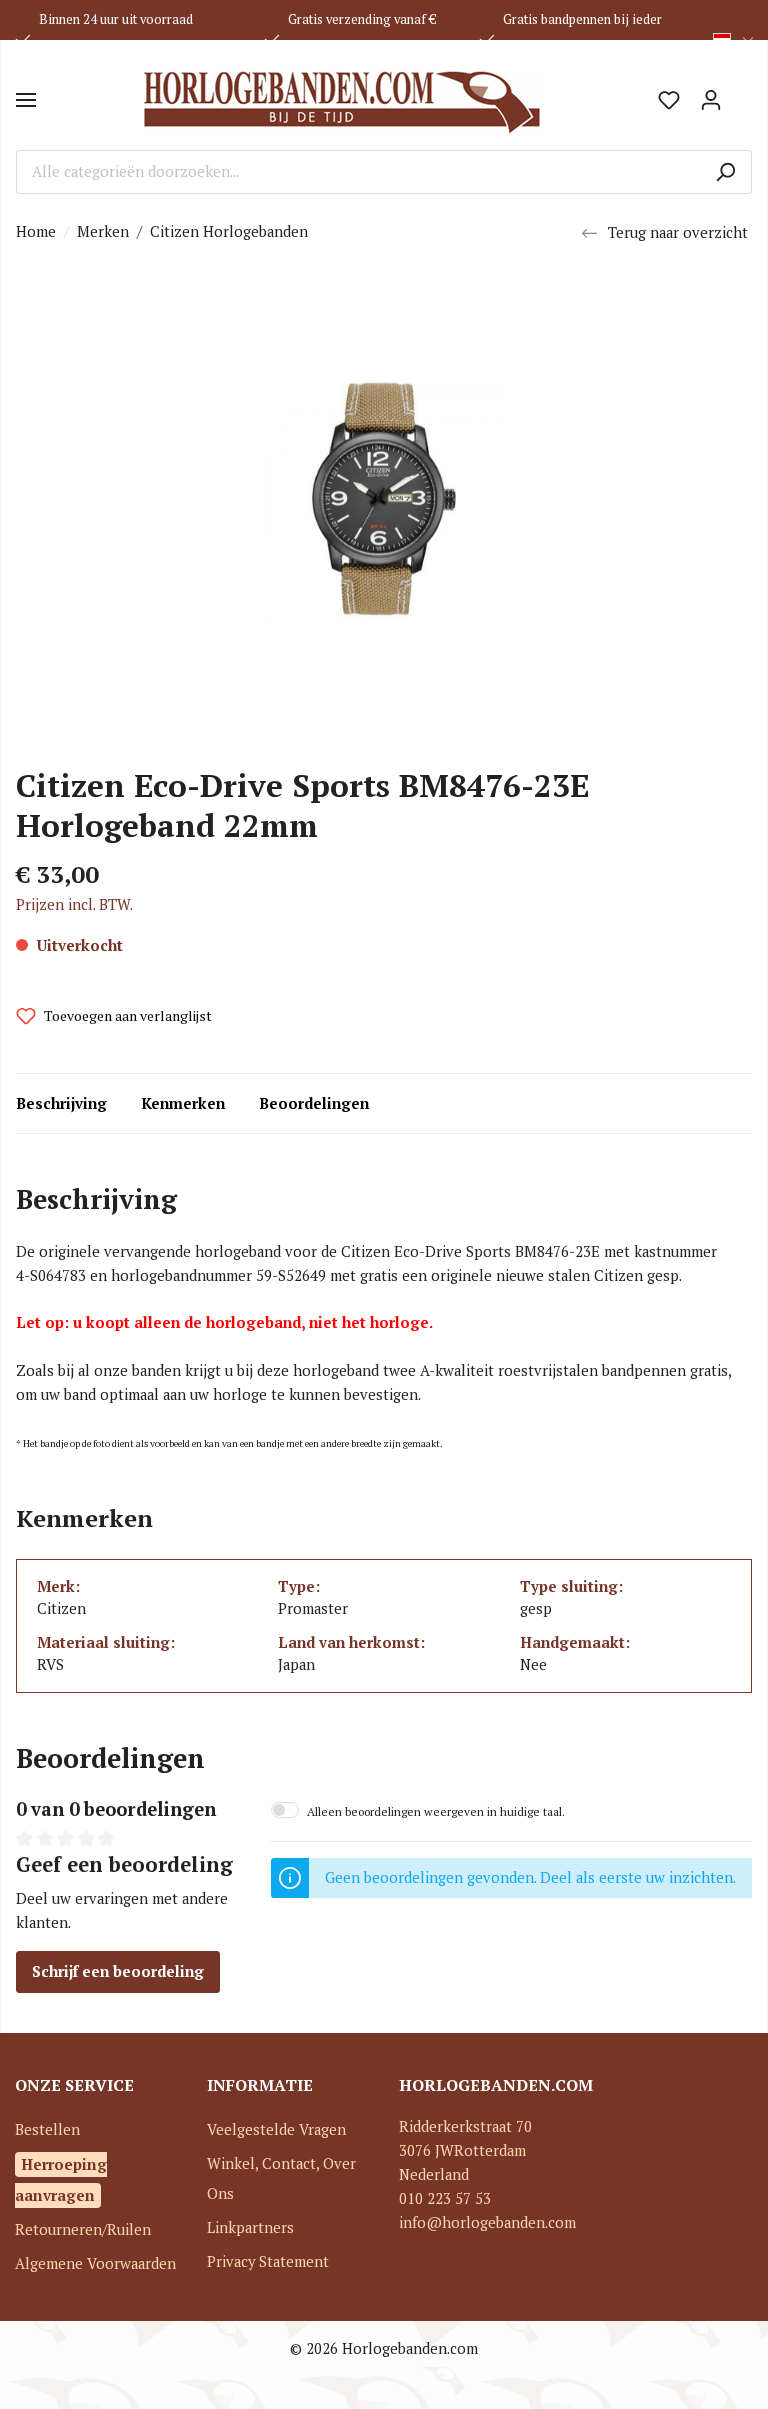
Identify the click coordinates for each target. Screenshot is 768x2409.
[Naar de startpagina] (342, 100)
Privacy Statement (268, 2261)
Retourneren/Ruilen (83, 2229)
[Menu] (26, 100)
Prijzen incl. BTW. (74, 904)
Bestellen (47, 2129)
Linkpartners (250, 2227)
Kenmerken (183, 1103)
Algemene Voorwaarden (95, 2263)
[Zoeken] (725, 172)
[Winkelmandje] (742, 93)
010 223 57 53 (445, 2198)
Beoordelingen (314, 1103)
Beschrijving (61, 1103)
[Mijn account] (711, 100)
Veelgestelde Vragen (276, 2129)
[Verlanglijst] (669, 100)
